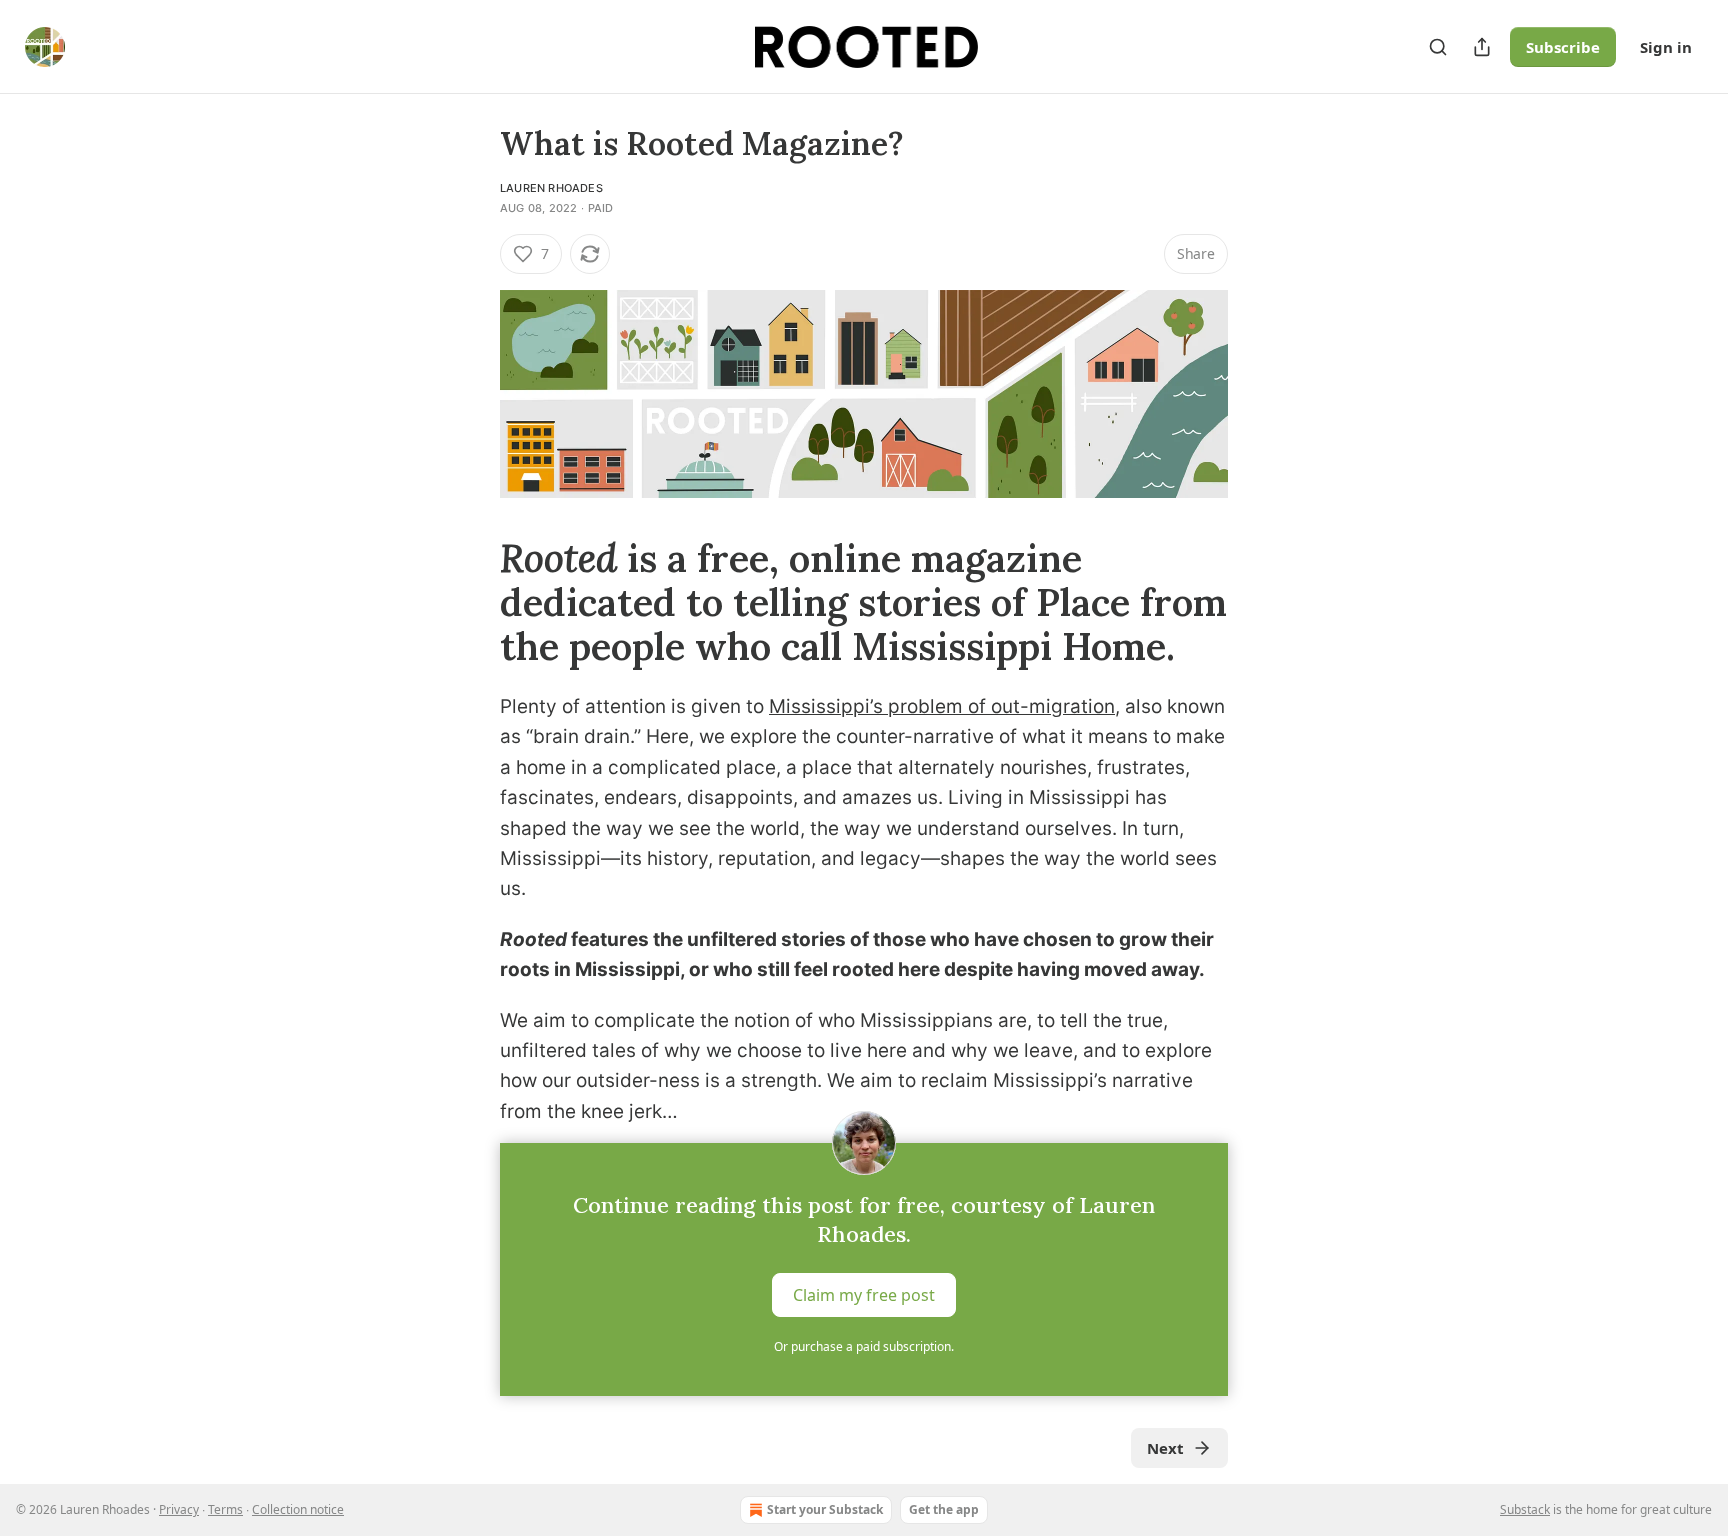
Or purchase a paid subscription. (864, 1346)
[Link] (472, 602)
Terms (225, 1509)
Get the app (944, 1509)
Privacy (179, 1509)
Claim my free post (864, 1295)
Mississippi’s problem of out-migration (942, 706)
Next (1165, 1448)
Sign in (1666, 47)
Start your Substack (825, 1509)
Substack (1525, 1509)
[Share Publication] (1482, 47)
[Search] (1438, 47)
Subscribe (1563, 47)
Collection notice (298, 1509)
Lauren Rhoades (551, 188)
